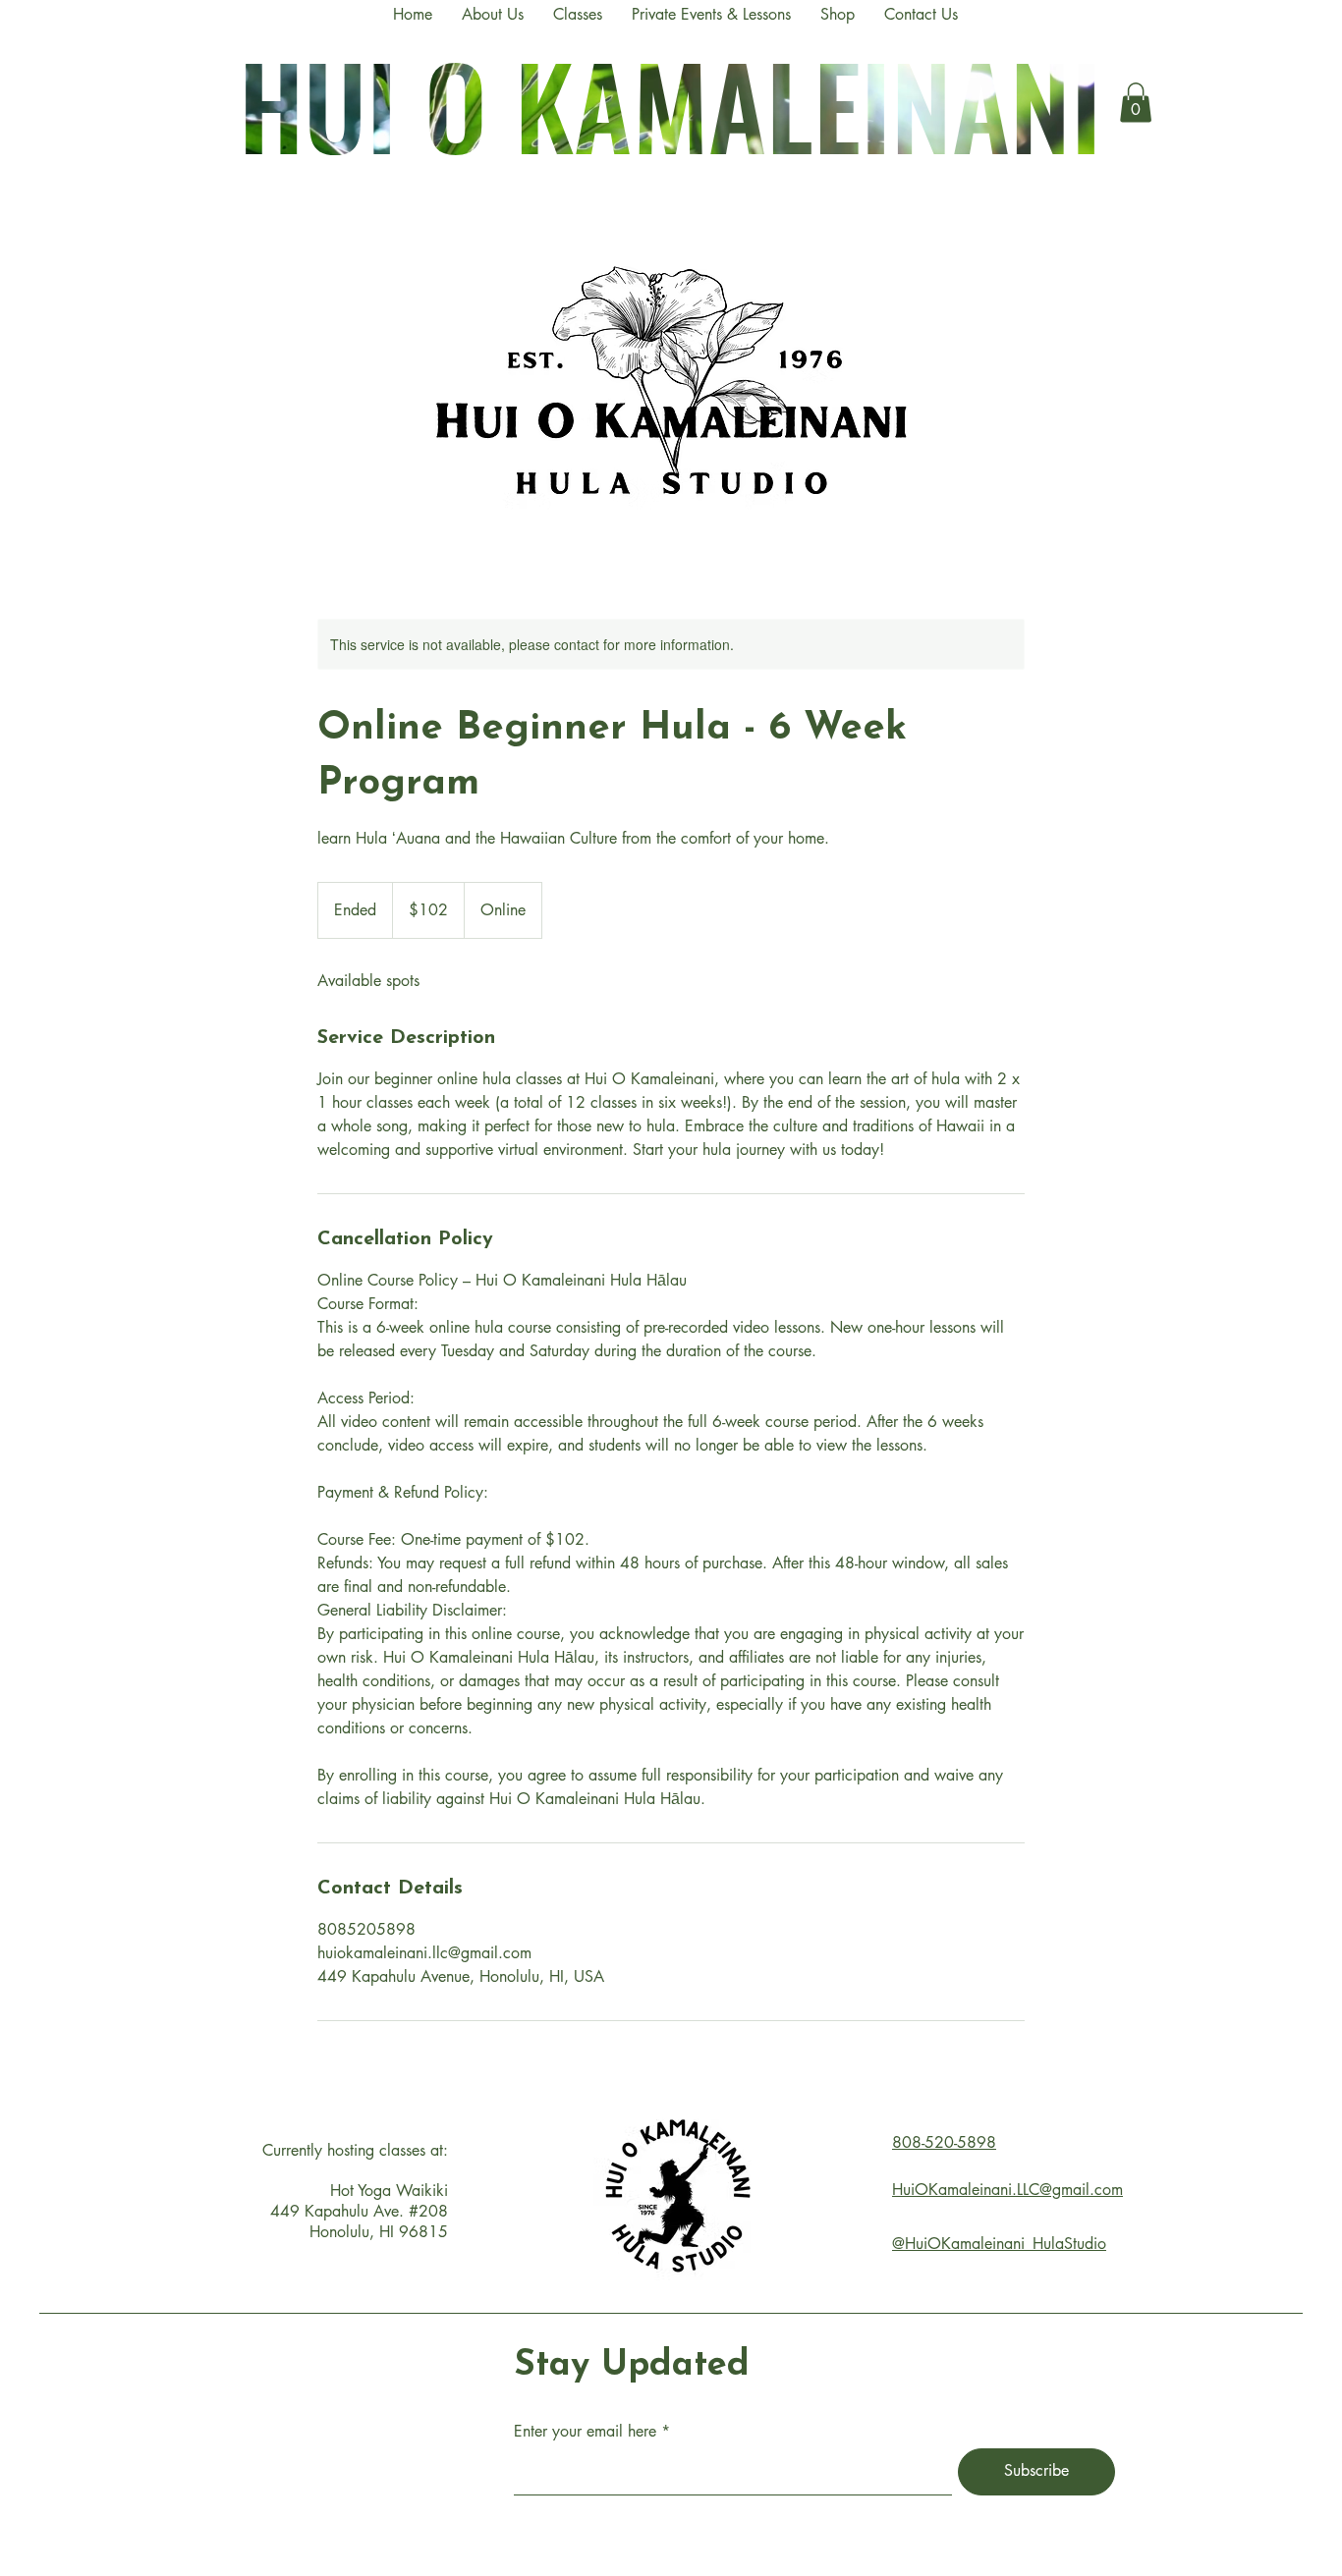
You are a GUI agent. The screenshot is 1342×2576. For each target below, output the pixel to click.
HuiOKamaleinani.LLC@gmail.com (1007, 2190)
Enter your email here (585, 2432)
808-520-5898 (944, 2142)
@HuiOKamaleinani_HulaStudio (999, 2244)
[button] (1136, 103)
